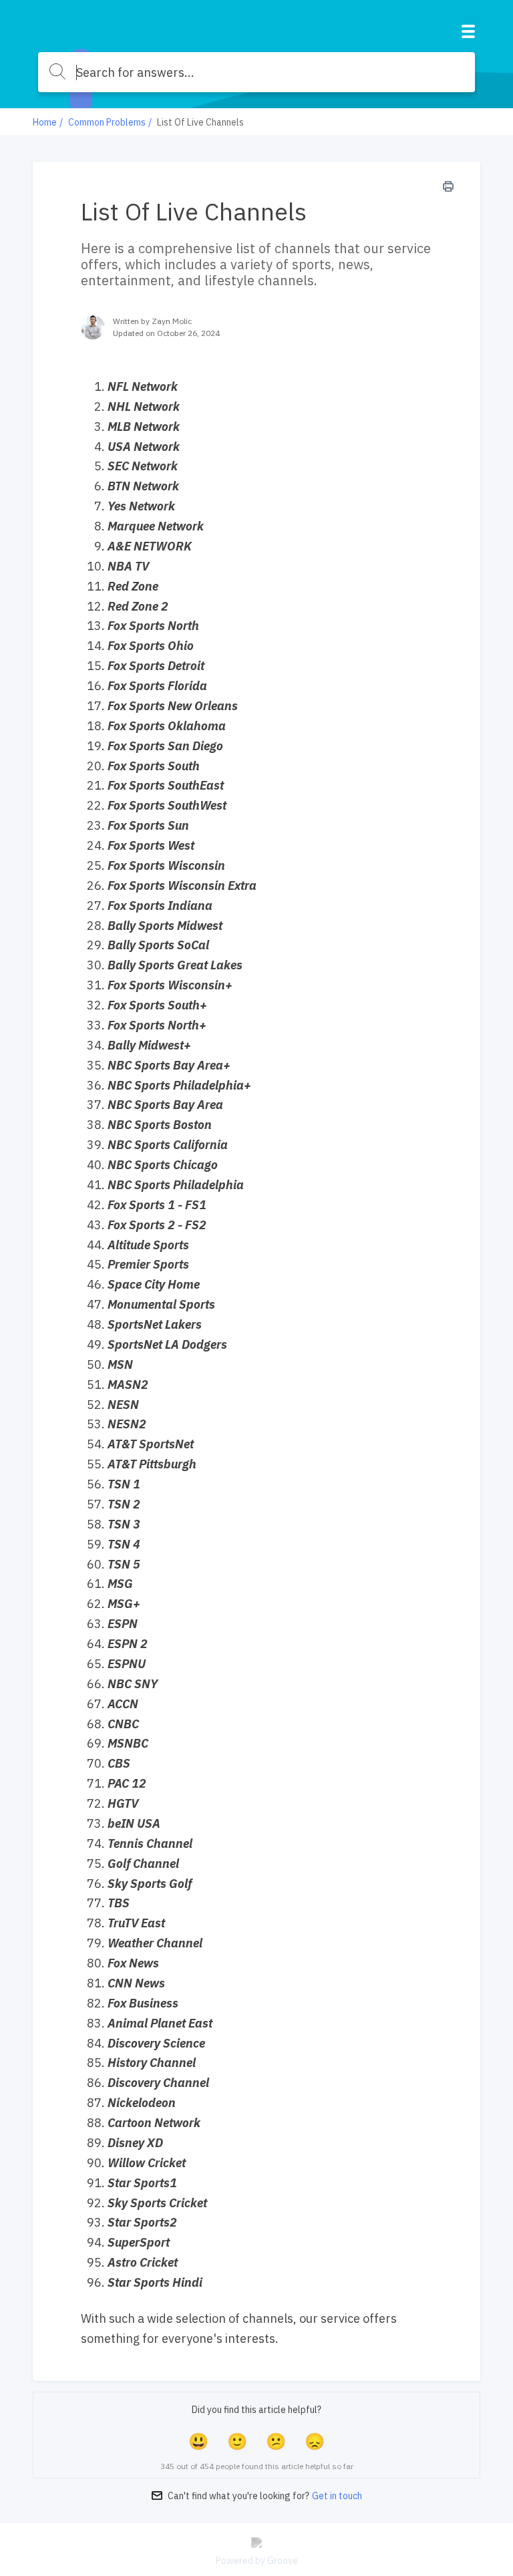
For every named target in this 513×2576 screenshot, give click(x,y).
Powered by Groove (257, 2561)
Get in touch (337, 2496)
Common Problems (107, 122)
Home (45, 122)
